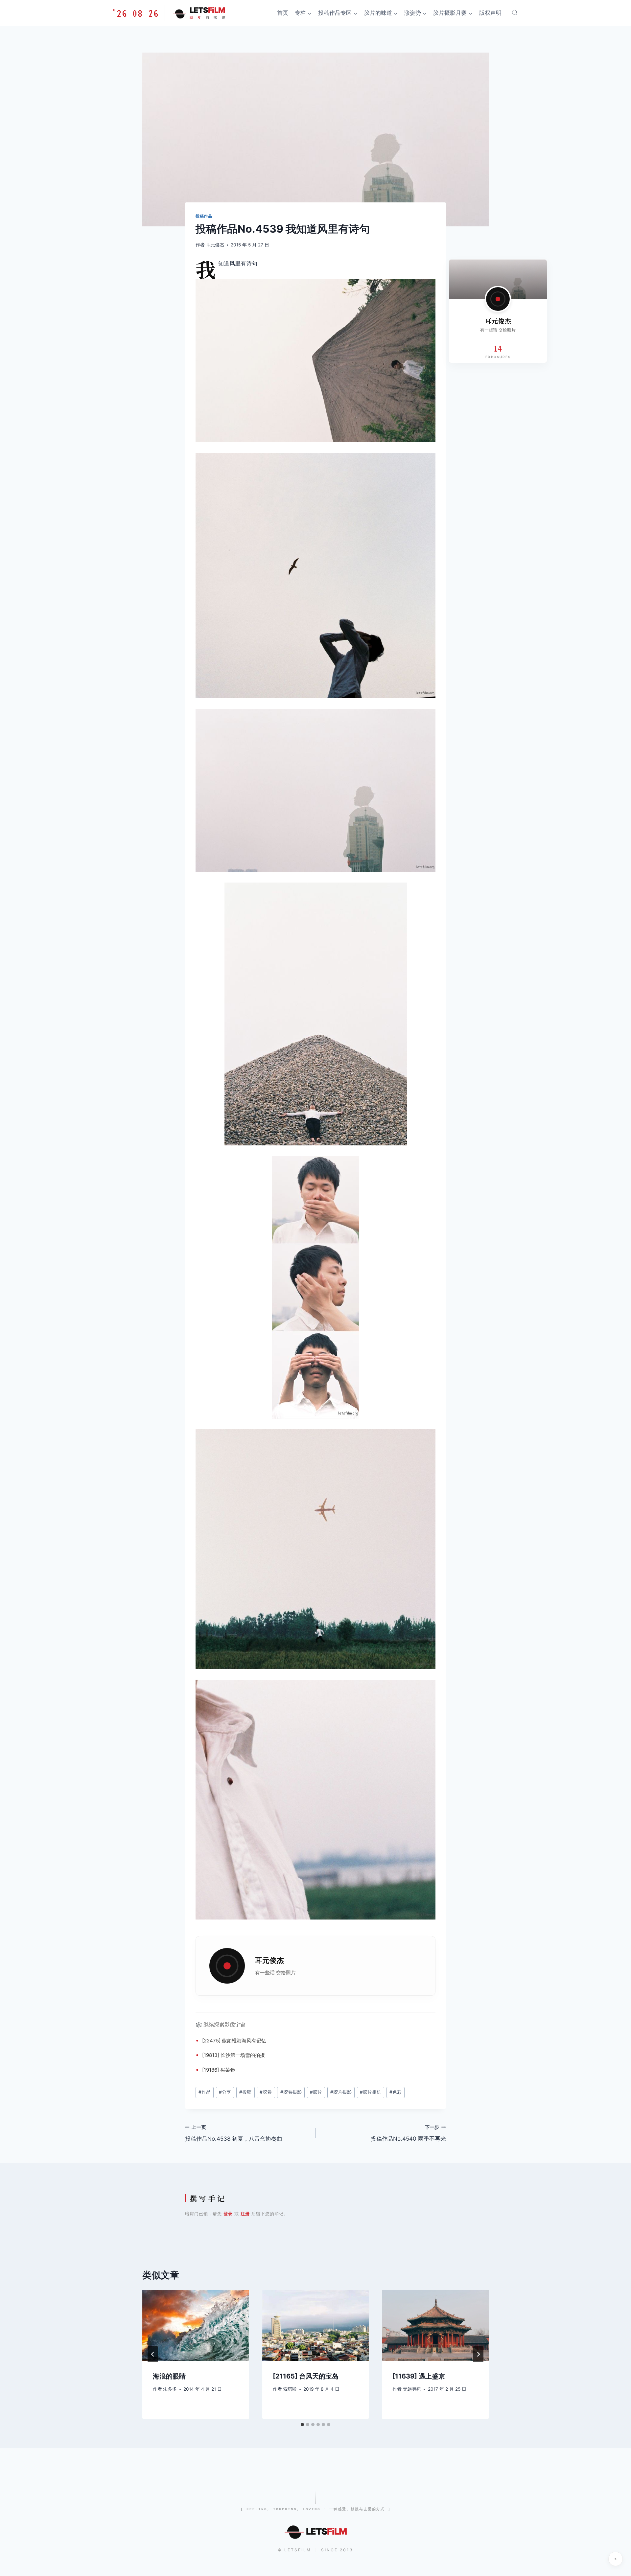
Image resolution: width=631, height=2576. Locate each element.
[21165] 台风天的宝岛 (306, 2376)
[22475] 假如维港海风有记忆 (234, 2041)
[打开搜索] (515, 12)
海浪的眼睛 (169, 2376)
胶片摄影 (341, 2092)
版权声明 (490, 13)
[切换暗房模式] (616, 2559)
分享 (225, 2092)
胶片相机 (371, 2092)
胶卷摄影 (291, 2092)
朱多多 (170, 2389)
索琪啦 (290, 2389)
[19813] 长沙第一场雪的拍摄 (234, 2055)
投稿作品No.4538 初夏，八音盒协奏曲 (234, 2133)
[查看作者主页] (498, 299)
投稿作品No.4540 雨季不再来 (408, 2133)
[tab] (302, 2425)
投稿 (245, 2092)
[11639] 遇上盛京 (419, 2376)
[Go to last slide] (153, 2354)
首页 (283, 13)
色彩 (396, 2092)
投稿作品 (204, 216)
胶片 (316, 2092)
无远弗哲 (412, 2389)
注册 (245, 2214)
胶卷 (266, 2092)
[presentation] (196, 2325)
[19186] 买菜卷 (219, 2070)
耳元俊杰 (215, 245)
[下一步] (478, 2354)
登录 (228, 2214)
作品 (205, 2092)
